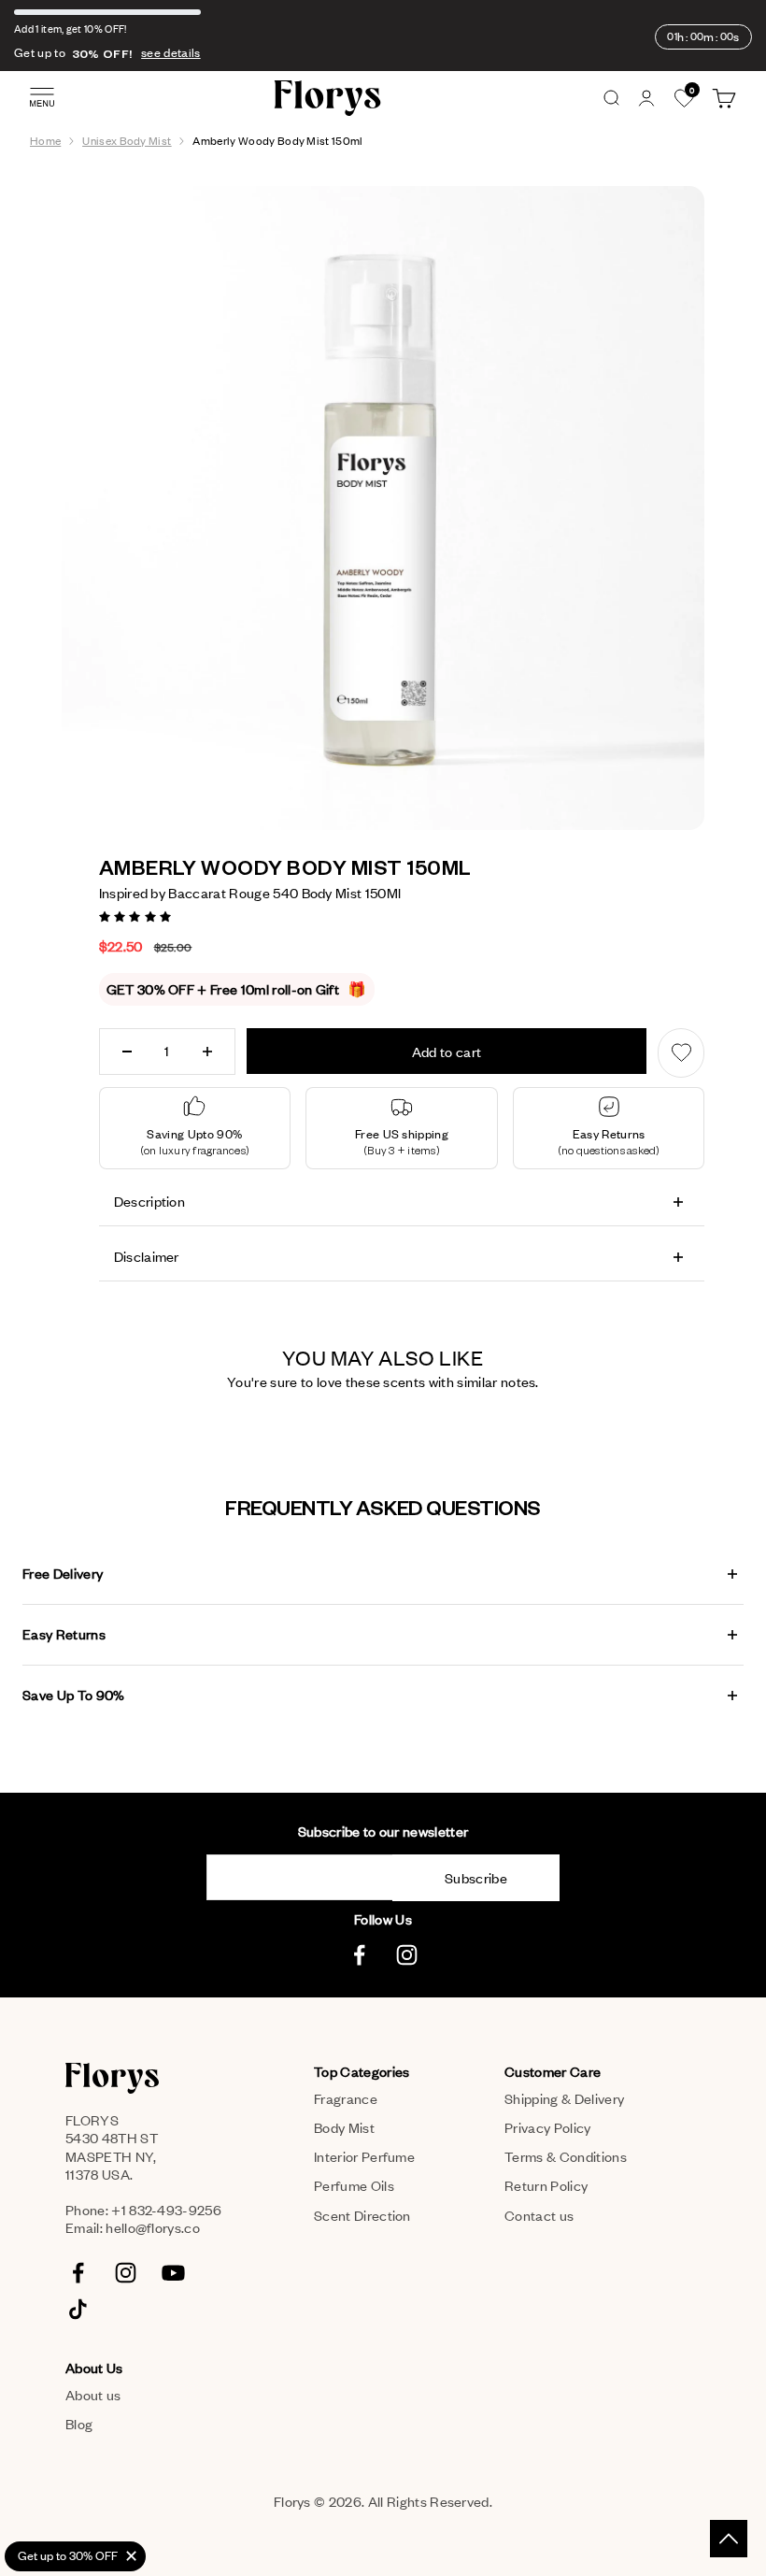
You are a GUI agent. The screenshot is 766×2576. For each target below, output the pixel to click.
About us (93, 2395)
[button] (137, 915)
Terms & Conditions (566, 2156)
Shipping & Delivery (564, 2098)
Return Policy (546, 2185)
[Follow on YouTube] (173, 2273)
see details (171, 52)
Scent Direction (362, 2215)
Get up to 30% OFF (68, 2555)
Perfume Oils (354, 2185)
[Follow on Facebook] (359, 1955)
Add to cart (447, 1052)
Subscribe (476, 1878)
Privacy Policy (547, 2127)
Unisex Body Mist (127, 141)
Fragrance (346, 2098)
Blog (79, 2424)
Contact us (539, 2215)
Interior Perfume (364, 2156)
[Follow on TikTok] (78, 2309)
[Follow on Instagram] (407, 1955)
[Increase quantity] (207, 1052)
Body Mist (344, 2127)
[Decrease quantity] (127, 1052)
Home (45, 141)
